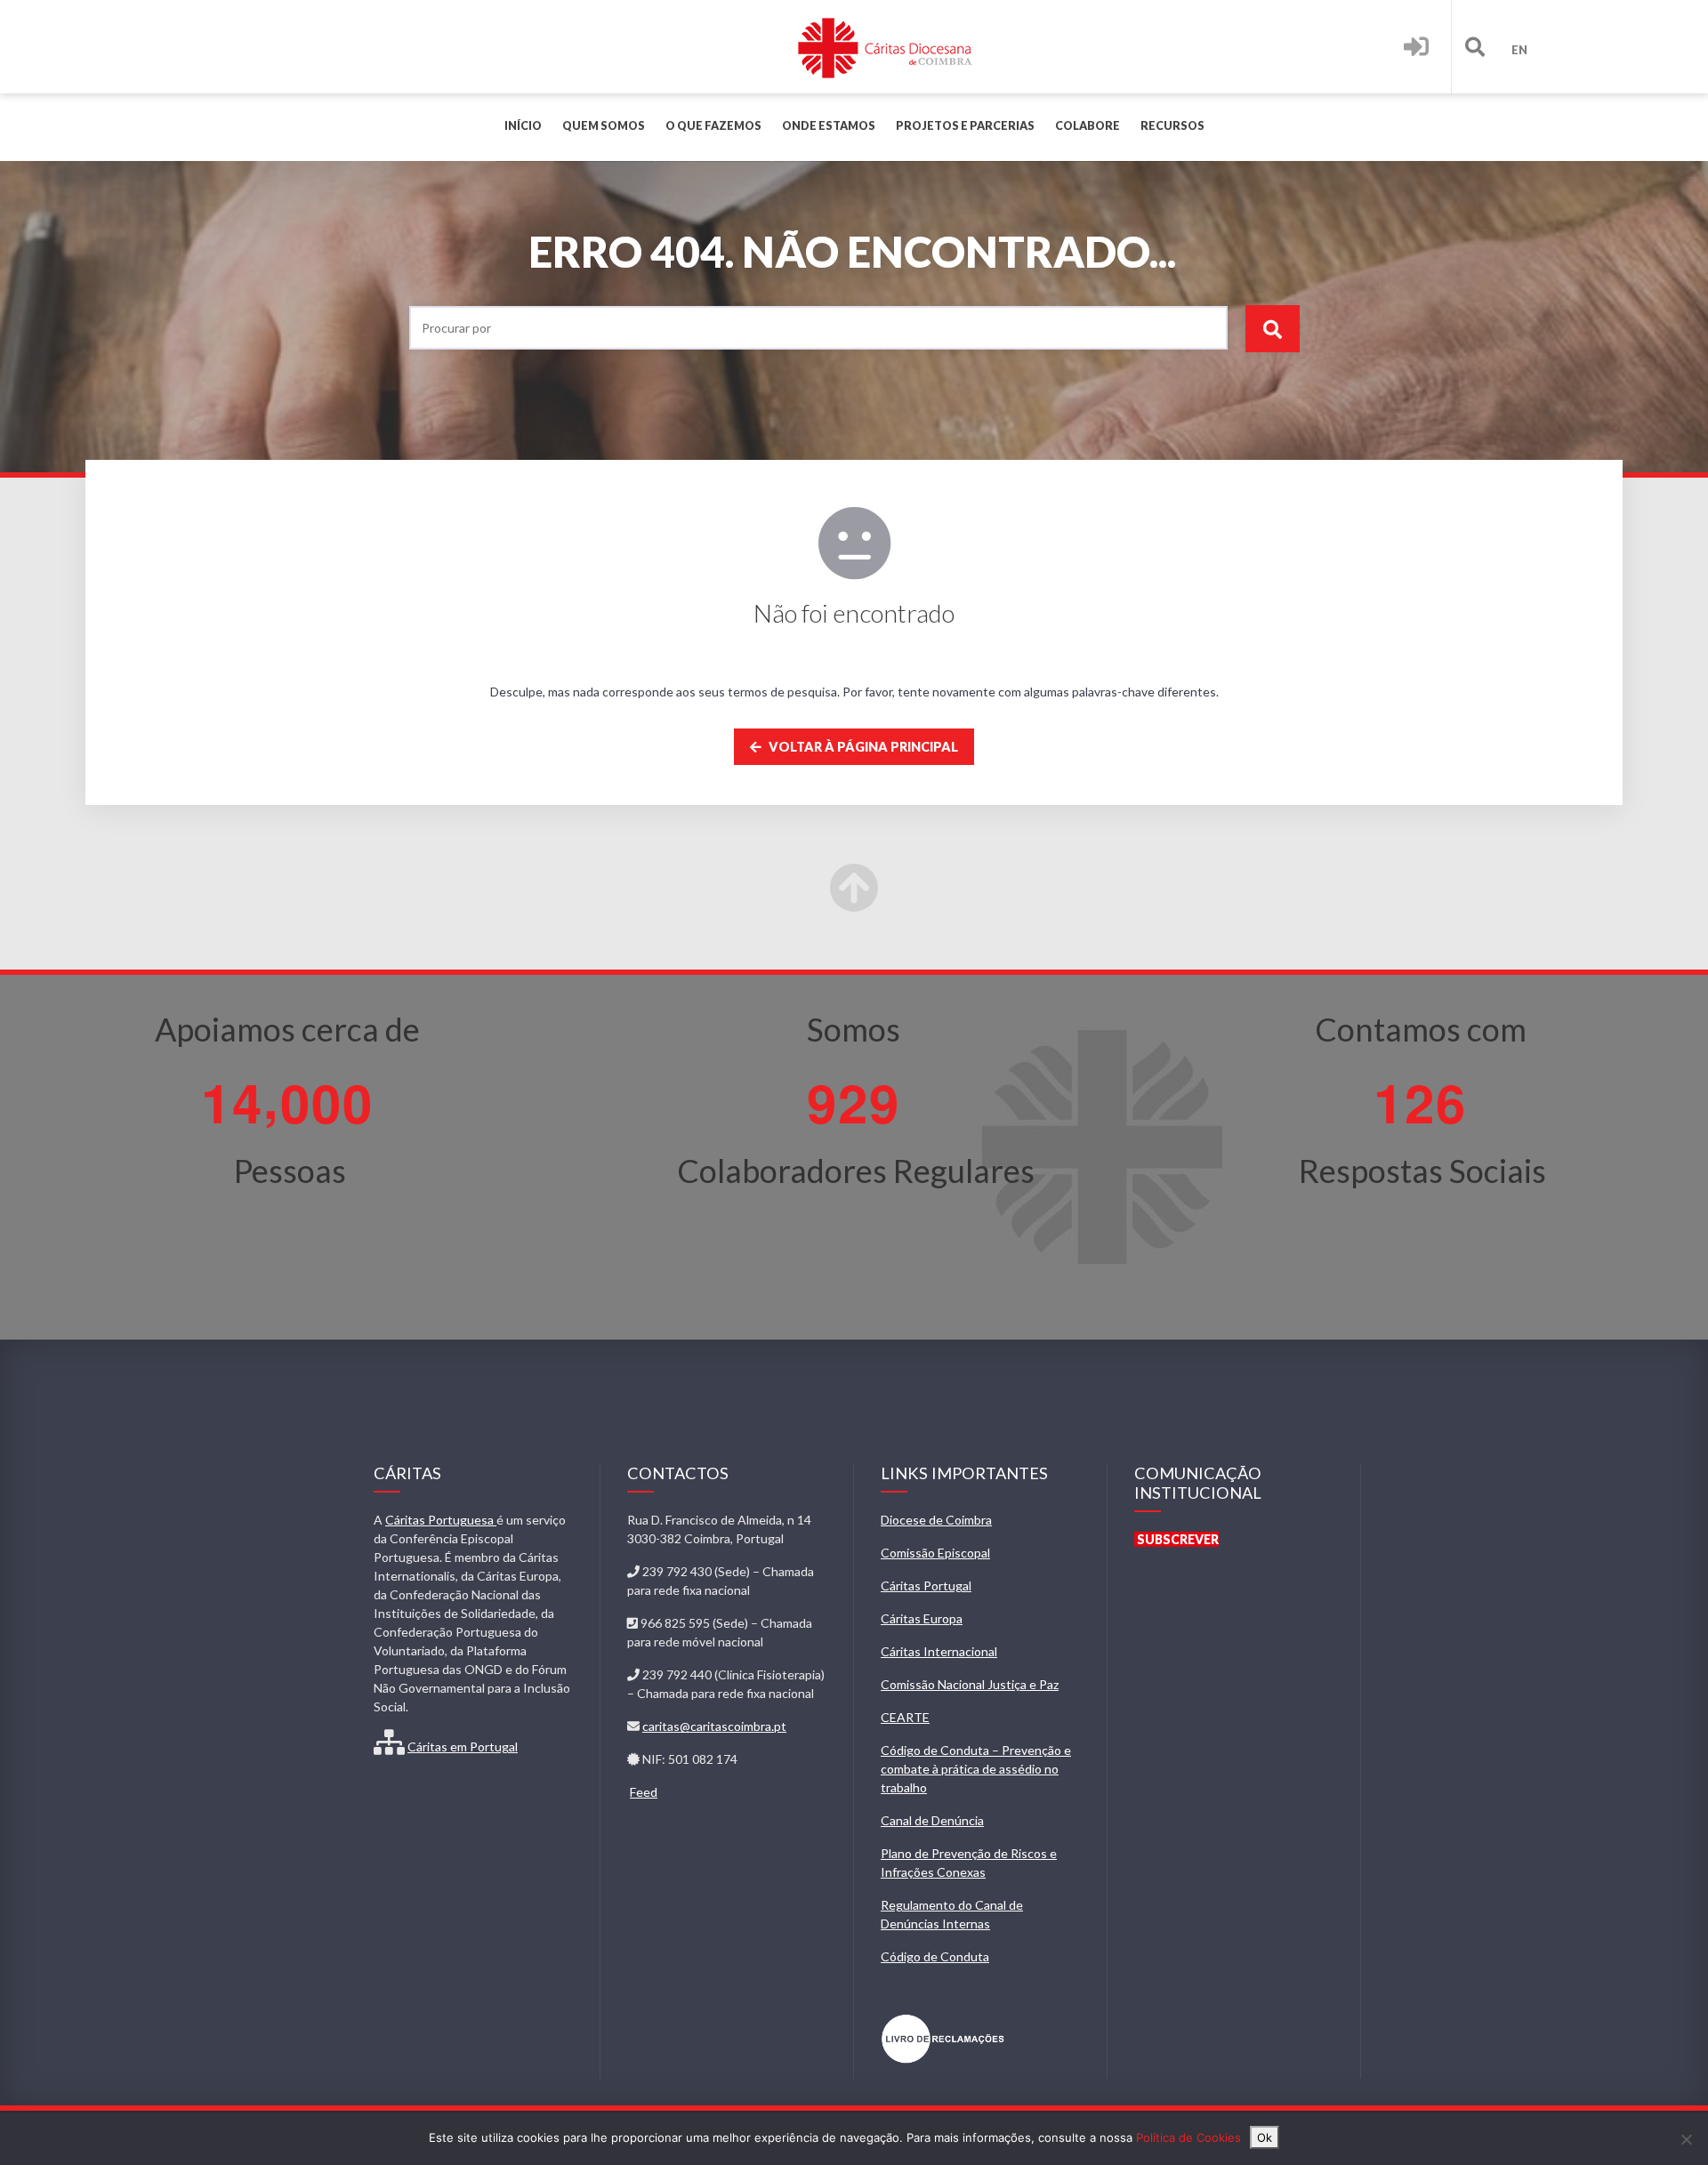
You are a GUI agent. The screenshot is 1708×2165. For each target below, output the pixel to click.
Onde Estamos (829, 126)
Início (523, 126)
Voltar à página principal (862, 747)
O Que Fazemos (713, 126)
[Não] (1686, 2139)
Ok (1265, 2137)
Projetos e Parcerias (965, 126)
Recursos (1172, 126)
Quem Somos (604, 126)
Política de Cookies (1188, 2137)
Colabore (1088, 126)
